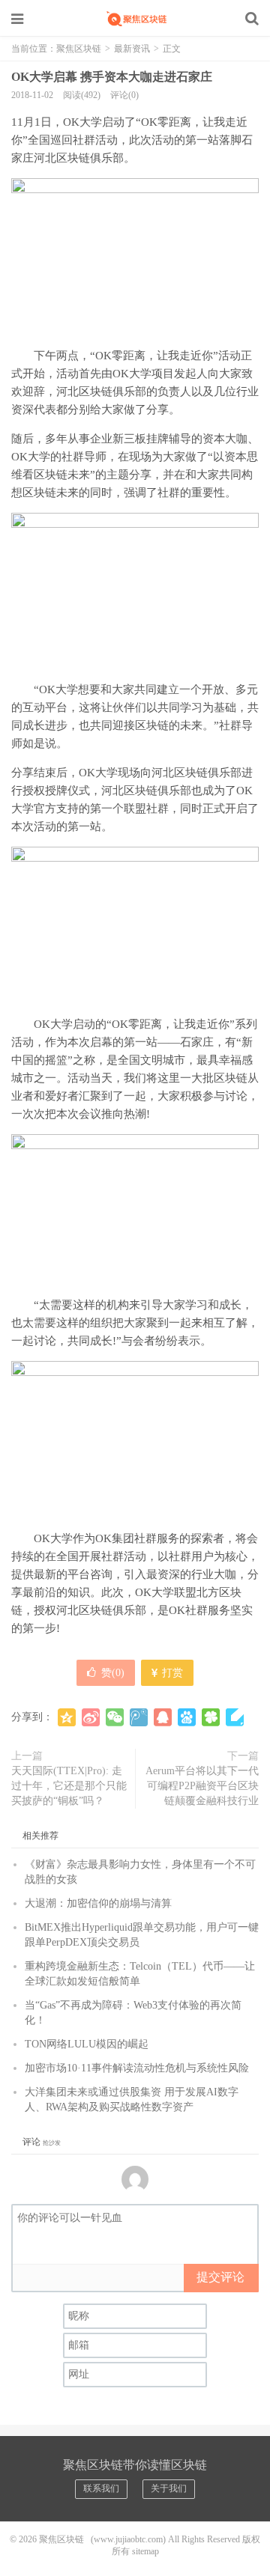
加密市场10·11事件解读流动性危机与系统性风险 (137, 2068)
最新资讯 (132, 49)
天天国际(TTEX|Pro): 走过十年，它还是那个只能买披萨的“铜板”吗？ (69, 1786)
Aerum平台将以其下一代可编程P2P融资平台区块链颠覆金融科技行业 (202, 1786)
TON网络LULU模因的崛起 (87, 2044)
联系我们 (101, 2488)
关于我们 (169, 2488)
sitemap (145, 2551)
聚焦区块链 (135, 19)
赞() (113, 1673)
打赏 (171, 1673)
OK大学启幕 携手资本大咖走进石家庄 (112, 77)
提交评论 (220, 2277)
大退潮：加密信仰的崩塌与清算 (98, 1903)
